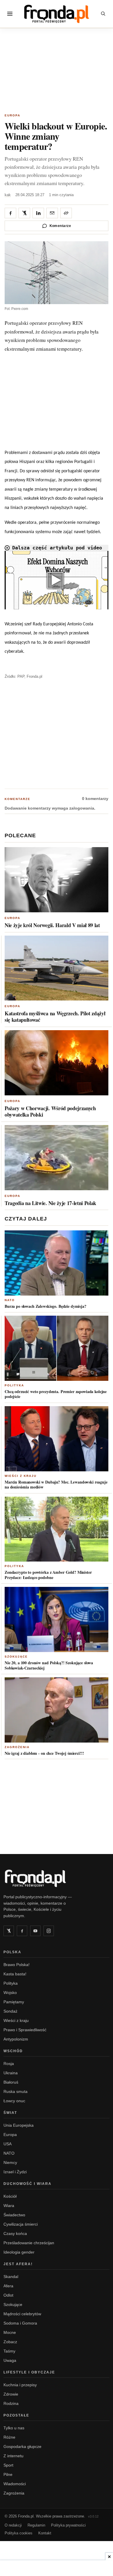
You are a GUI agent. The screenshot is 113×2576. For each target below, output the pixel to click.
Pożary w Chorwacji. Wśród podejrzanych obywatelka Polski (50, 1111)
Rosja (9, 2064)
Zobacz (10, 2342)
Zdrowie (11, 2394)
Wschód (13, 2051)
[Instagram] (49, 1931)
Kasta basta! (15, 1974)
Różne (9, 2437)
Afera (8, 2286)
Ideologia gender (19, 2252)
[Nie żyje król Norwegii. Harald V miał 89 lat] (57, 880)
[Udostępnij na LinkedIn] (38, 213)
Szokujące (16, 1657)
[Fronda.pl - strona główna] (57, 1878)
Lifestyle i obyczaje (29, 2372)
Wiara (9, 2206)
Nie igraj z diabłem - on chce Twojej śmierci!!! (44, 1753)
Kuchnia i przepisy (20, 2385)
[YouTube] (35, 1931)
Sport (8, 2465)
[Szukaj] (103, 14)
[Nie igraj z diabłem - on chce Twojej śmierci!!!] (57, 1710)
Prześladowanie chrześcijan (29, 2243)
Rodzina (11, 2403)
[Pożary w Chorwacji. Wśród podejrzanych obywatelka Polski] (57, 1063)
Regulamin (36, 2525)
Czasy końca (15, 2233)
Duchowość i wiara (28, 2184)
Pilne (8, 2474)
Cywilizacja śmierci (21, 2224)
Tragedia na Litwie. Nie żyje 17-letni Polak (50, 1203)
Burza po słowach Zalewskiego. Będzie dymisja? (45, 1306)
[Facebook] (22, 1931)
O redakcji (13, 2525)
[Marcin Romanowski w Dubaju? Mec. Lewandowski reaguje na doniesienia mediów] (57, 1439)
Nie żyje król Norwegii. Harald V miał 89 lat (52, 925)
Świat (10, 2113)
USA (8, 2144)
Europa (12, 115)
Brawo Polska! (17, 1965)
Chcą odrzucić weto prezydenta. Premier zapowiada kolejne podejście (56, 1394)
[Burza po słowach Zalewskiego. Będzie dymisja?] (57, 1263)
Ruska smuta (16, 2091)
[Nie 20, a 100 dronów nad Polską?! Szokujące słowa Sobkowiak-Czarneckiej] (57, 1619)
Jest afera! (18, 2264)
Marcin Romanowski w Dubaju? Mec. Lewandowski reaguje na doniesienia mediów (56, 1485)
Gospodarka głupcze (22, 2447)
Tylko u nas (14, 2428)
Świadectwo (14, 2215)
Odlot (8, 2295)
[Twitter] (9, 1931)
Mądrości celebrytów (22, 2314)
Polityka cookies (19, 2533)
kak (8, 195)
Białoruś (11, 2082)
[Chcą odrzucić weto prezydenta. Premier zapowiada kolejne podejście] (57, 1348)
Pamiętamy (14, 2002)
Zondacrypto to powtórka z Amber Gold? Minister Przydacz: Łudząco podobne (48, 1575)
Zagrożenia (17, 1747)
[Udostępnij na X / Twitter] (24, 213)
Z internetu (13, 2456)
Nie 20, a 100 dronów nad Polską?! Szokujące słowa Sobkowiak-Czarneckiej (49, 1665)
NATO (10, 1300)
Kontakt (45, 2533)
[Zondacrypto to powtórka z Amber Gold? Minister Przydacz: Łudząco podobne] (57, 1529)
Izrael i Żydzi (15, 2172)
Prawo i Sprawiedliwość (25, 2030)
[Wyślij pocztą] (52, 213)
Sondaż (10, 2011)
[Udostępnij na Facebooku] (10, 213)
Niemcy (10, 2162)
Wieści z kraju (21, 1476)
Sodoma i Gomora (20, 2323)
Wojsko (10, 1993)
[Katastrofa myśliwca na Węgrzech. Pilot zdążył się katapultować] (57, 968)
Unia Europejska (19, 2125)
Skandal (11, 2277)
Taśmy (9, 2351)
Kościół (10, 2196)
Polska (12, 1952)
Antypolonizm (16, 2039)
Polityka (14, 1385)
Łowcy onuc (14, 2101)
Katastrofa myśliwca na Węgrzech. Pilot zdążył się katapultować (55, 1016)
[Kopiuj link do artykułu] (66, 213)
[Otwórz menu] (10, 14)
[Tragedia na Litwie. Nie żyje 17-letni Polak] (57, 1158)
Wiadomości (15, 2484)
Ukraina (11, 2073)
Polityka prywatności (68, 2525)
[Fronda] (57, 14)
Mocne (10, 2332)
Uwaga (10, 2360)
